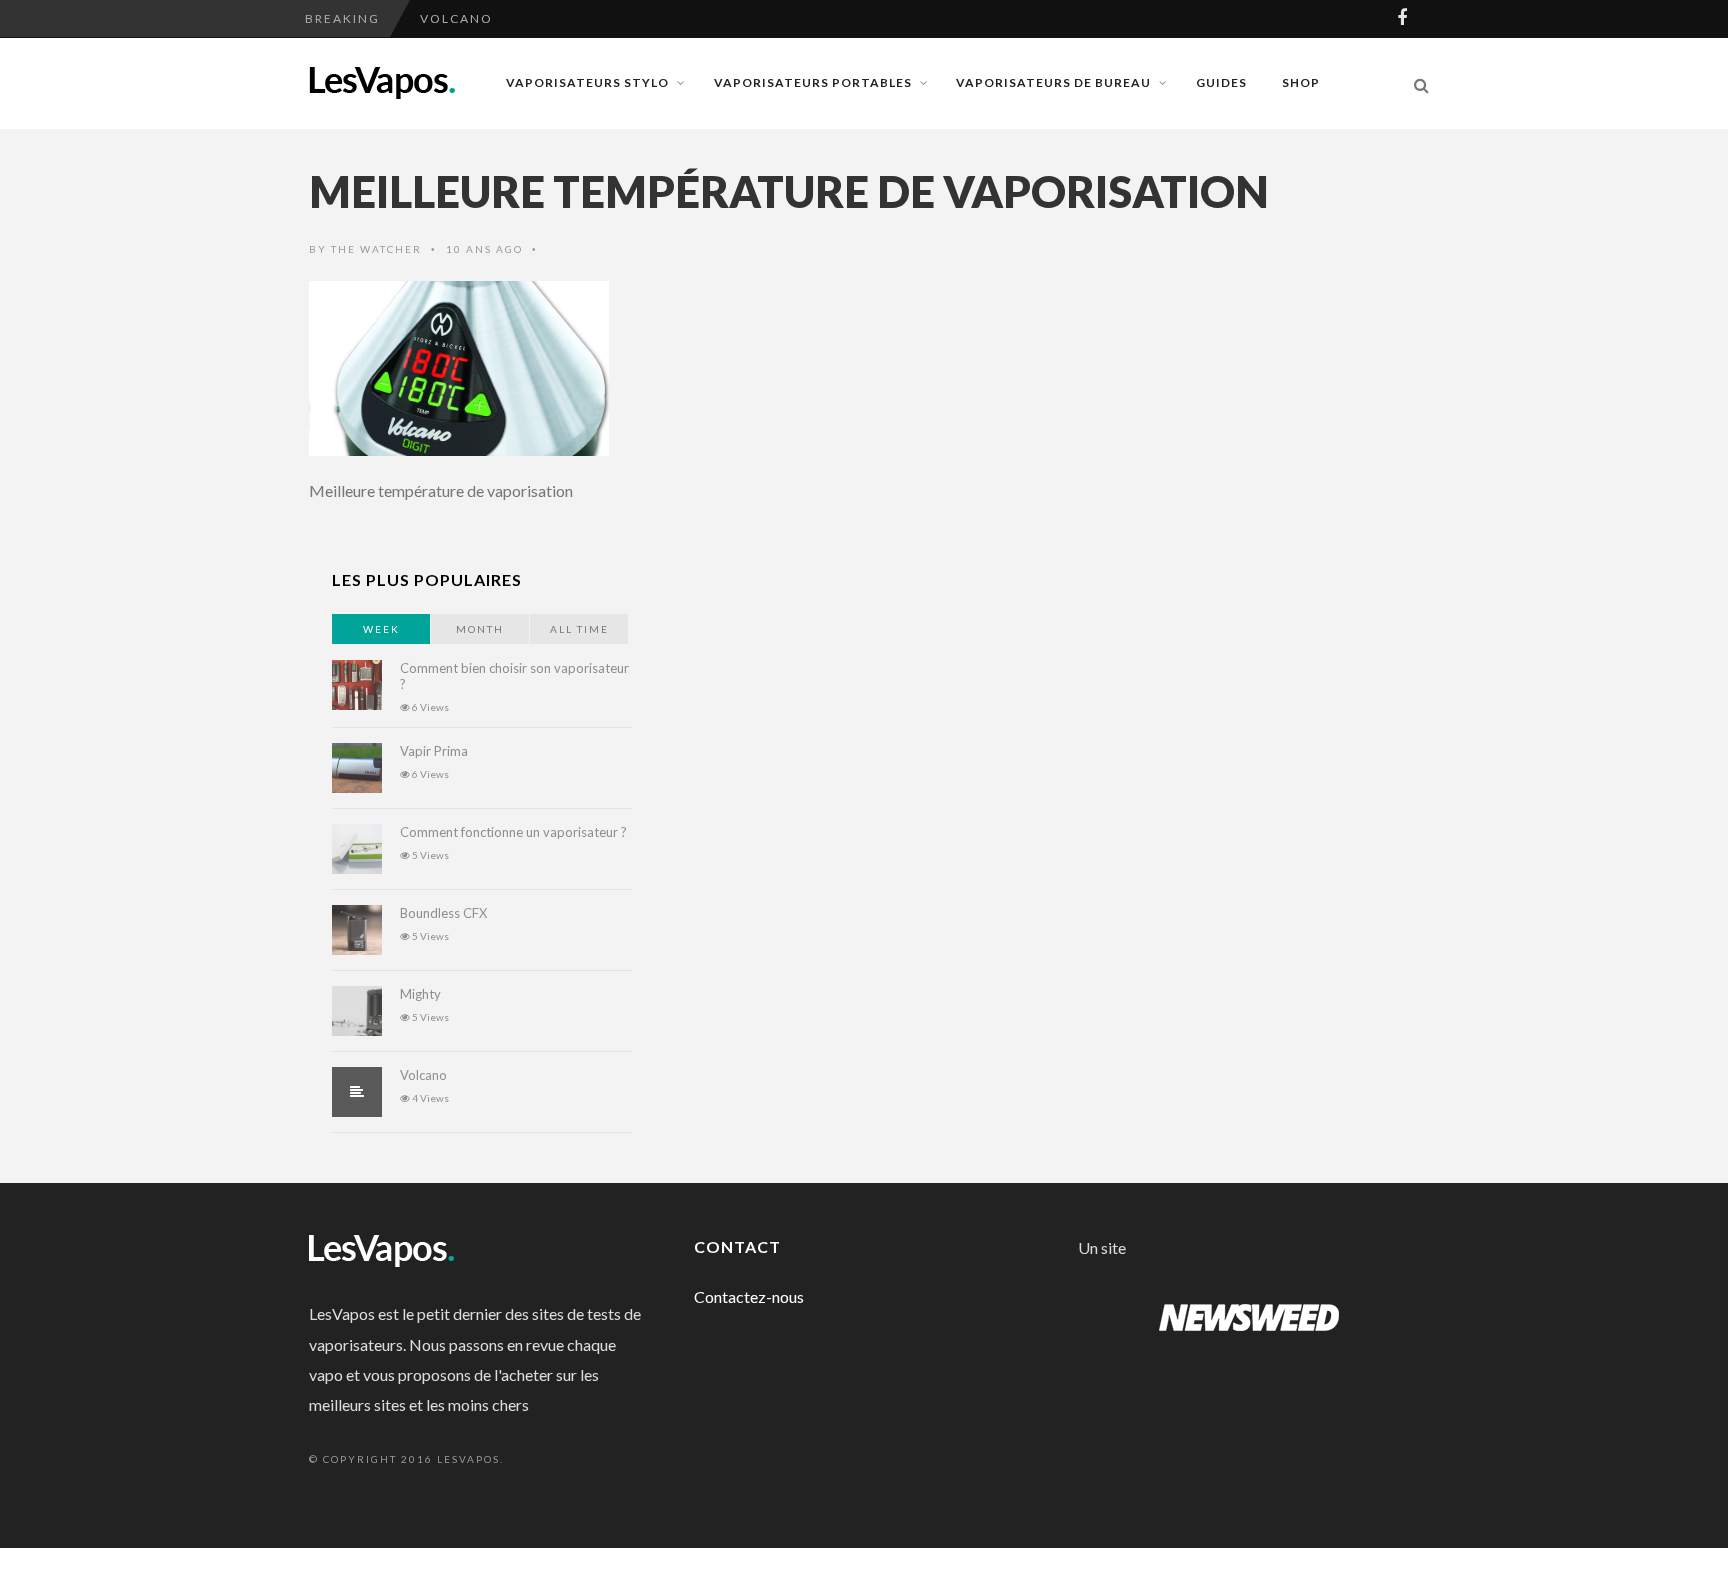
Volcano (456, 9)
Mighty (420, 994)
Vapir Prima (434, 751)
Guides (1221, 82)
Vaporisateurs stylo (587, 82)
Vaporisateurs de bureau (1053, 82)
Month (480, 629)
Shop (1301, 82)
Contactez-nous (749, 1296)
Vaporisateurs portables (813, 82)
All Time (579, 629)
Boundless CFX (443, 913)
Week (381, 629)
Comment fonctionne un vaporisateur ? (513, 832)
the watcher (376, 249)
